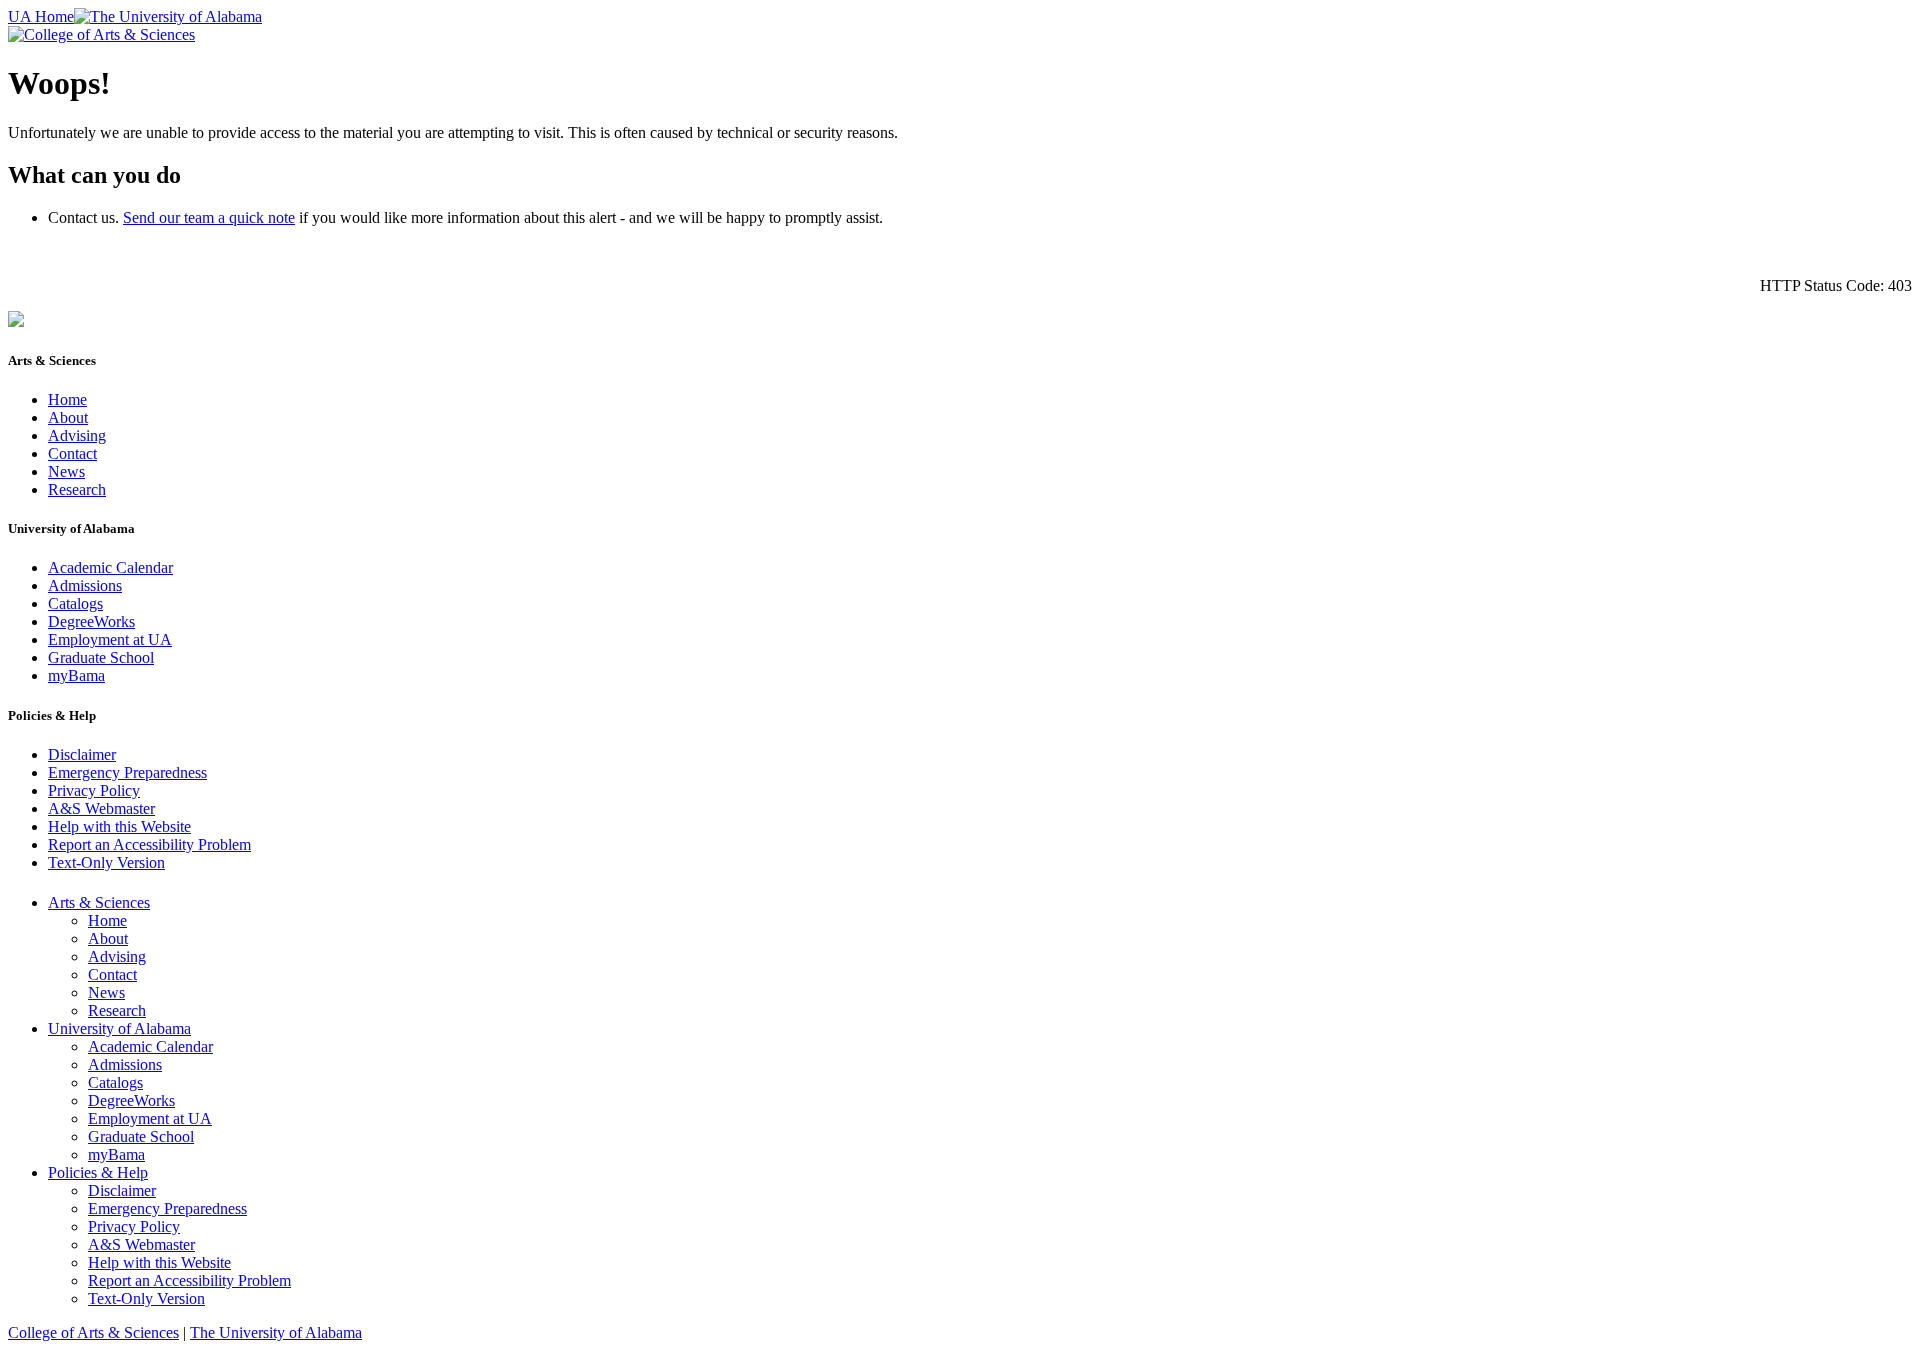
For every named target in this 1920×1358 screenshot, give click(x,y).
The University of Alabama (276, 1332)
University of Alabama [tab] (119, 1028)
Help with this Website (119, 826)
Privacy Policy (94, 790)
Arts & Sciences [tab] (99, 902)
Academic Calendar (110, 567)
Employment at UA (110, 639)
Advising (77, 435)
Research (77, 489)
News (66, 471)
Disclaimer (82, 754)
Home (67, 399)
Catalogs (75, 603)
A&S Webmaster (101, 808)
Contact (72, 453)
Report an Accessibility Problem (149, 844)
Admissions (85, 585)
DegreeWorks (91, 621)
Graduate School (101, 657)
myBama (76, 675)
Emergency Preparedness (127, 772)
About (68, 417)
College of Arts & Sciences (93, 1332)
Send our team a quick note (209, 217)
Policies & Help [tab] (98, 1172)
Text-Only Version (106, 862)
